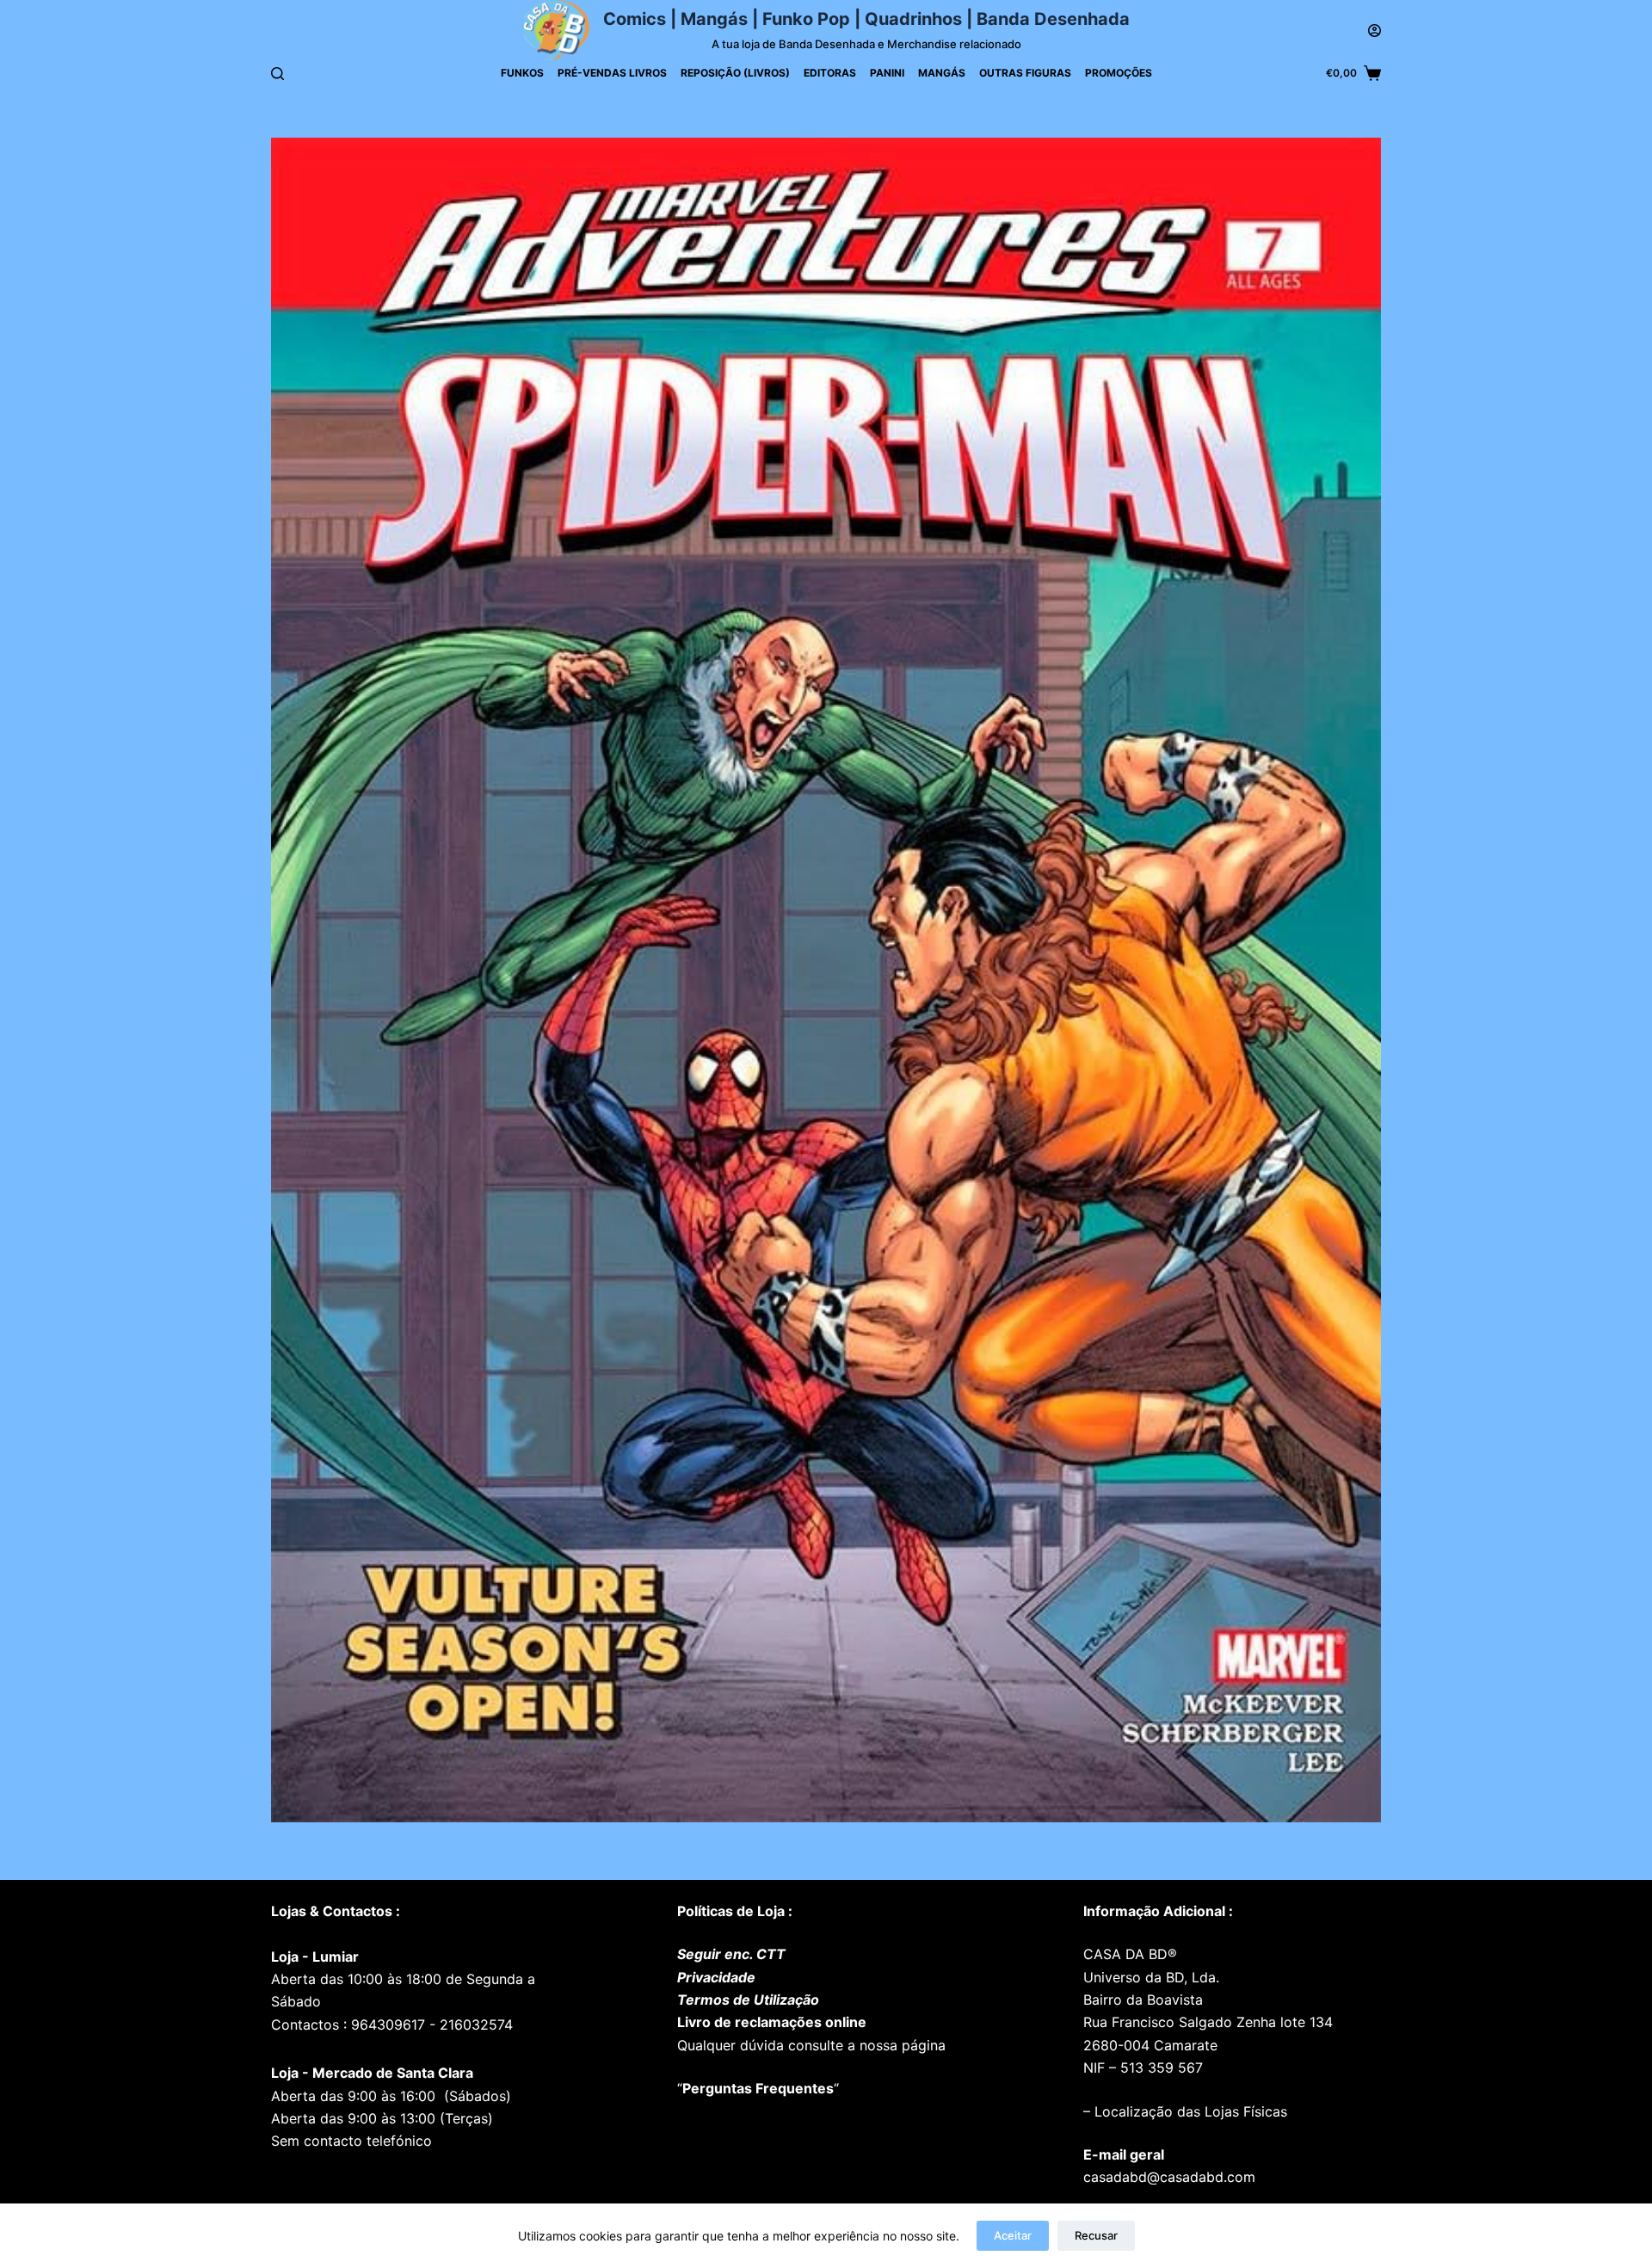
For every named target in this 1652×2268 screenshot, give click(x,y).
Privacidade (716, 1977)
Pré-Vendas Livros (612, 73)
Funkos (522, 73)
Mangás (942, 73)
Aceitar (1013, 2235)
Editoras (830, 73)
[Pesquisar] (277, 74)
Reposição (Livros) (735, 73)
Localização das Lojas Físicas (1189, 2111)
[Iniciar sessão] (1375, 31)
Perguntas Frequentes (758, 2088)
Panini (887, 73)
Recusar (1096, 2235)
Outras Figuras (1025, 73)
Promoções (1119, 73)
